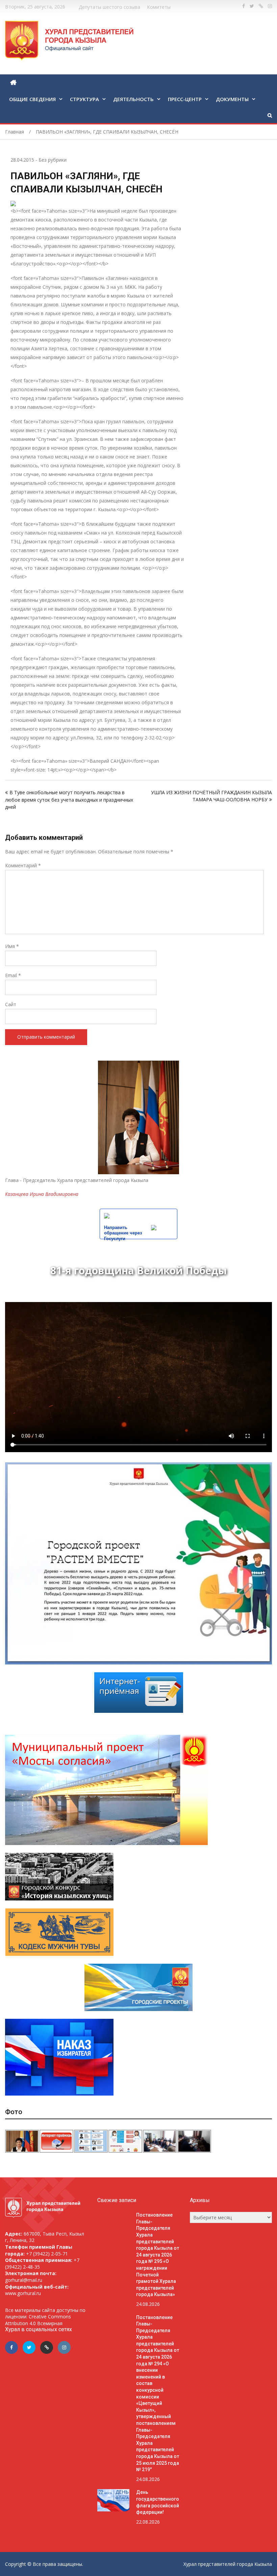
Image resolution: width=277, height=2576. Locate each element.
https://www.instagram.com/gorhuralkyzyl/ (270, 6)
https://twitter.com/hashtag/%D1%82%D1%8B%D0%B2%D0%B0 (252, 6)
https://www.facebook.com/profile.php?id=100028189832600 (244, 6)
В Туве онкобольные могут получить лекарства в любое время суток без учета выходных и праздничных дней (69, 800)
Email (13, 975)
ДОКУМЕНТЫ (232, 99)
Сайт (11, 1004)
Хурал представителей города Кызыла (228, 2564)
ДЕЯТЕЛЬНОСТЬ (133, 99)
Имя (12, 946)
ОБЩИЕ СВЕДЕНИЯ (32, 99)
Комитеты (159, 7)
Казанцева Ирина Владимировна (42, 1194)
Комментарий (23, 865)
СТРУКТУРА (84, 99)
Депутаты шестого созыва (109, 7)
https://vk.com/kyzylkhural (261, 6)
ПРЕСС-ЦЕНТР (185, 99)
